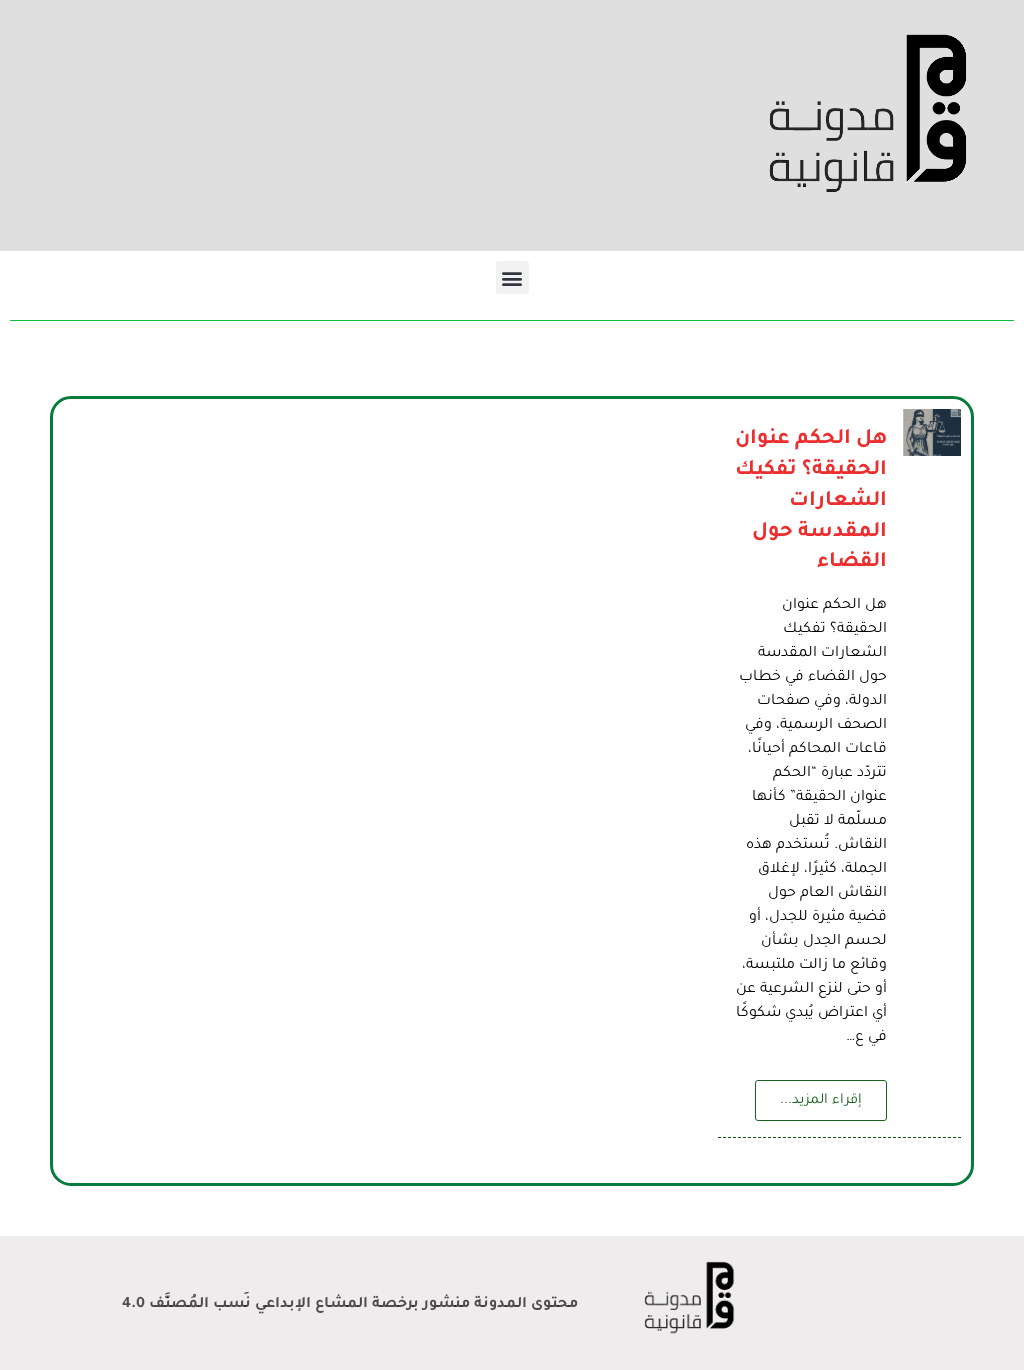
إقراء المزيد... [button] (821, 1100)
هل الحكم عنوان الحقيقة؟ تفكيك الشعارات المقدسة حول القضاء (811, 501)
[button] (512, 277)
